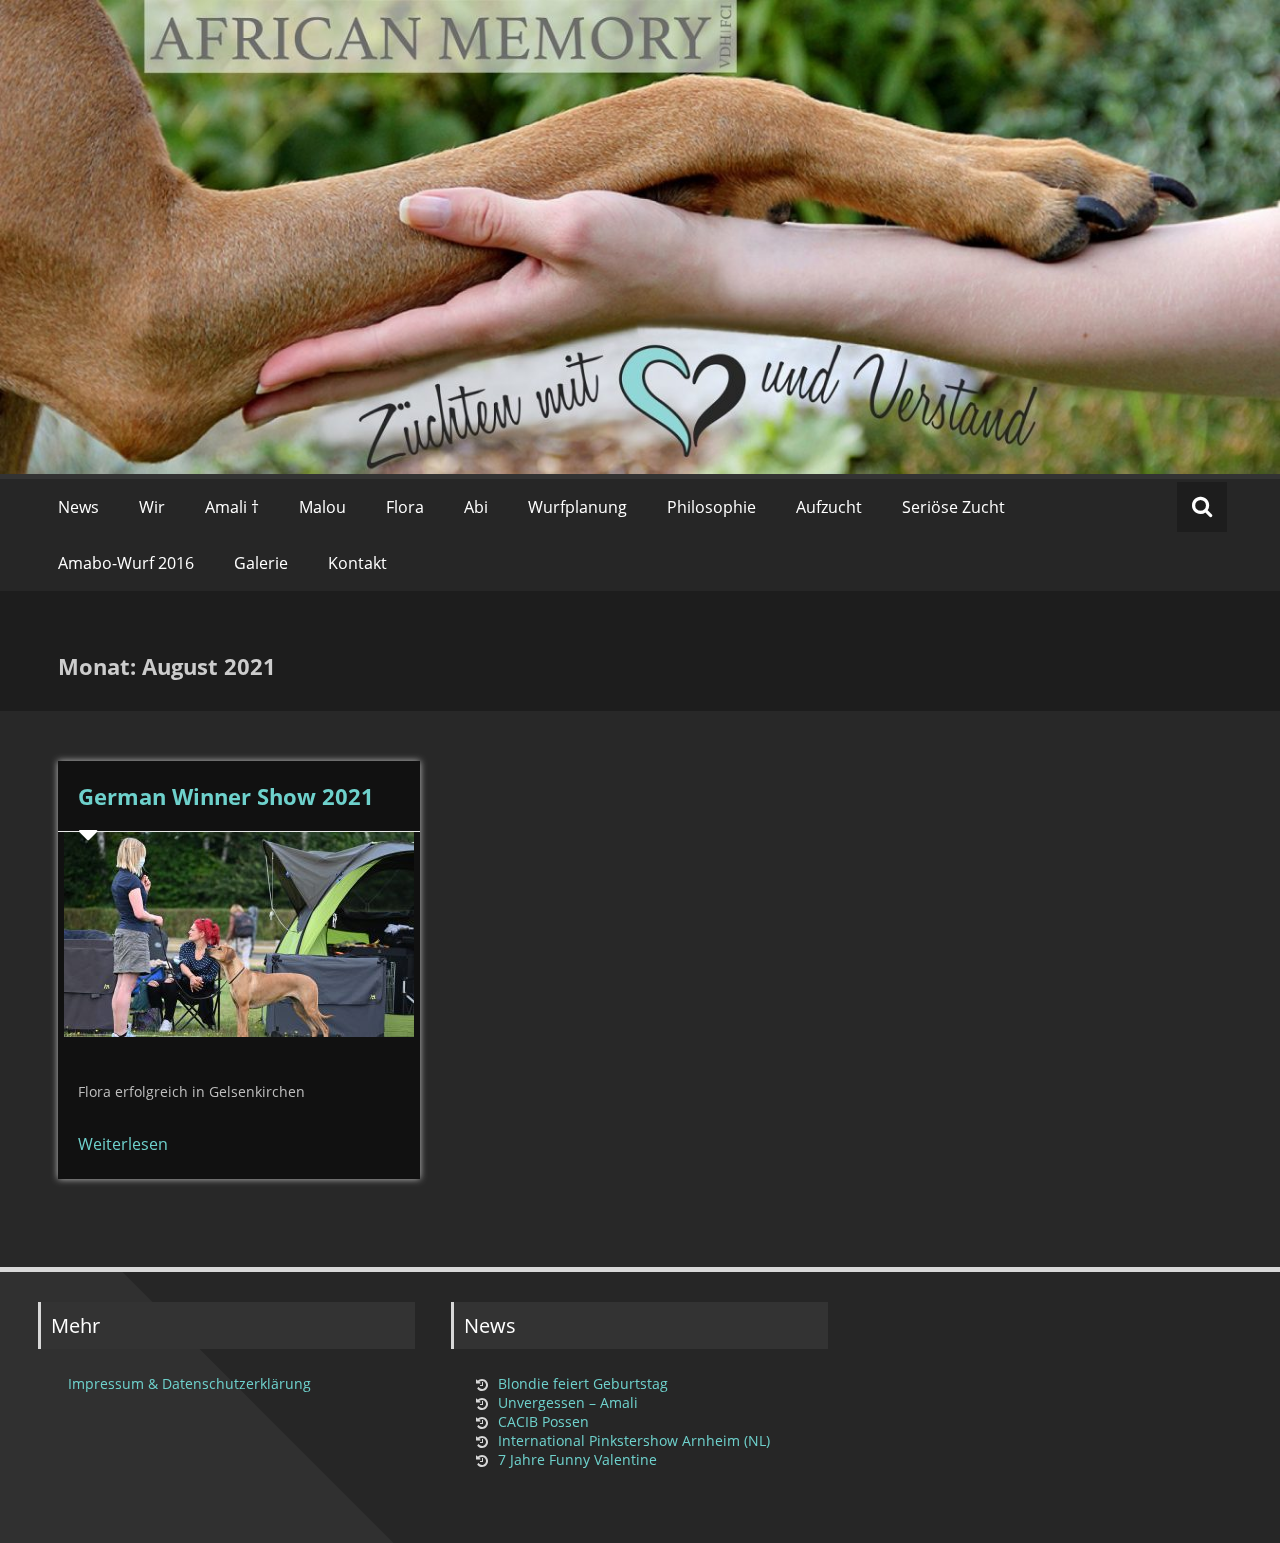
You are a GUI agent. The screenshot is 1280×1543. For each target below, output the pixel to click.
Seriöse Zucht (953, 507)
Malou (322, 507)
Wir (152, 507)
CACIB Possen (543, 1421)
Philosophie (711, 507)
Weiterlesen (123, 1144)
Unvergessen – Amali (568, 1402)
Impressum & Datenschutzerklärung (189, 1383)
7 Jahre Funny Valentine (577, 1459)
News (78, 507)
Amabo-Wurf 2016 (126, 563)
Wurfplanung (577, 507)
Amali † (232, 507)
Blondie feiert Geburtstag (583, 1383)
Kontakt (357, 563)
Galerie (261, 563)
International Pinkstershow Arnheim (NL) (634, 1440)
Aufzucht (829, 507)
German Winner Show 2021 (226, 796)
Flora (405, 507)
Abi (476, 507)
